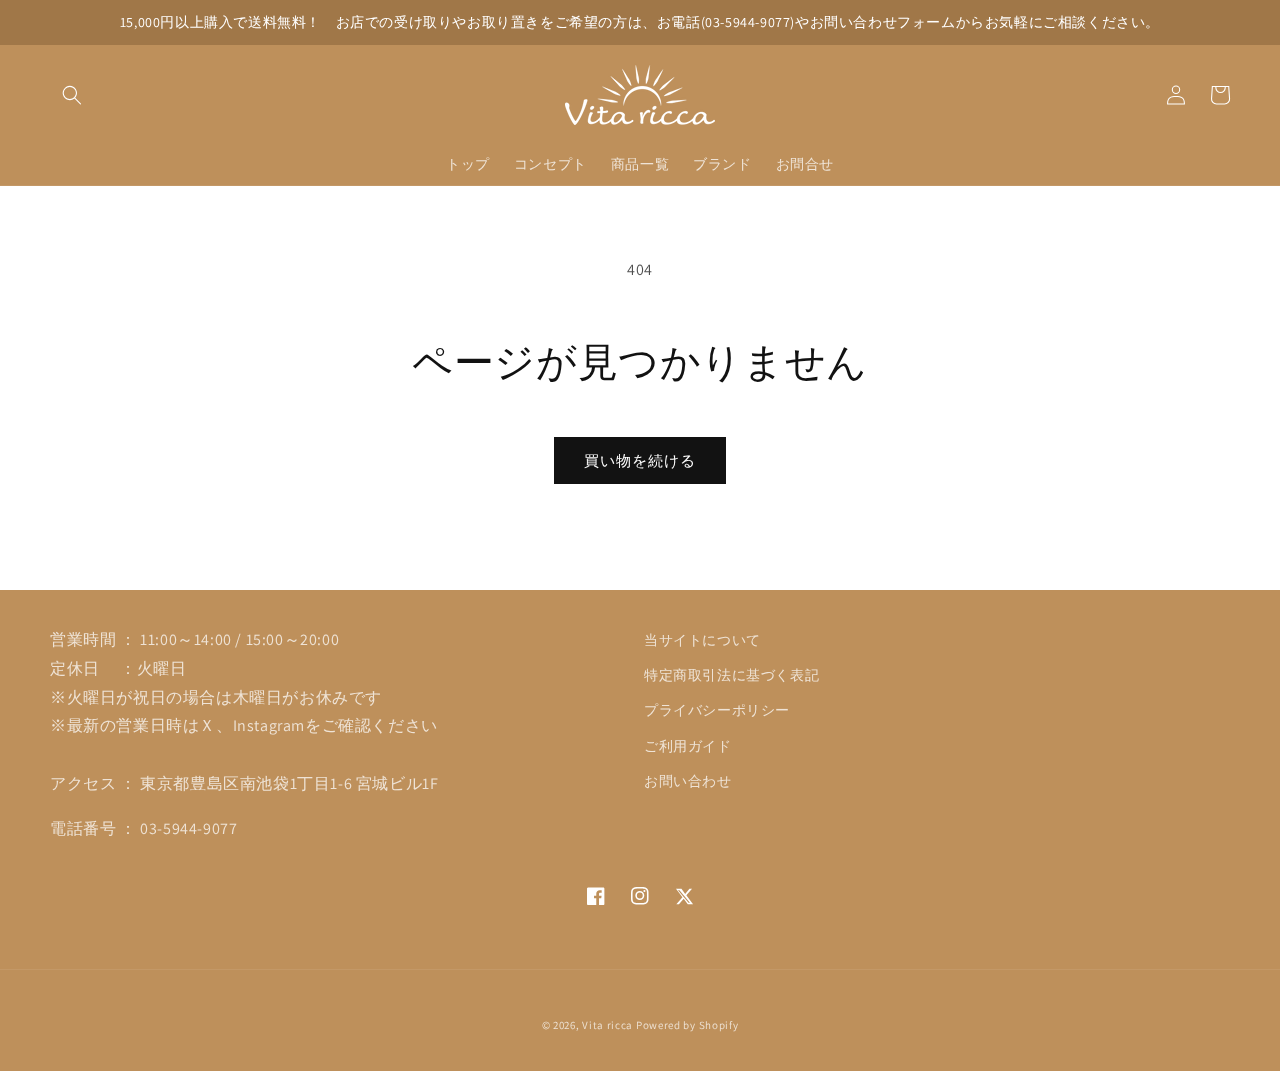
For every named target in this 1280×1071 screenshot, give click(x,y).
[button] (72, 95)
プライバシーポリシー (717, 710)
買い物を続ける (640, 460)
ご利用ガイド (688, 746)
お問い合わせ (688, 781)
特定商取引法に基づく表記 (731, 675)
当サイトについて (702, 640)
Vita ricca (607, 1025)
